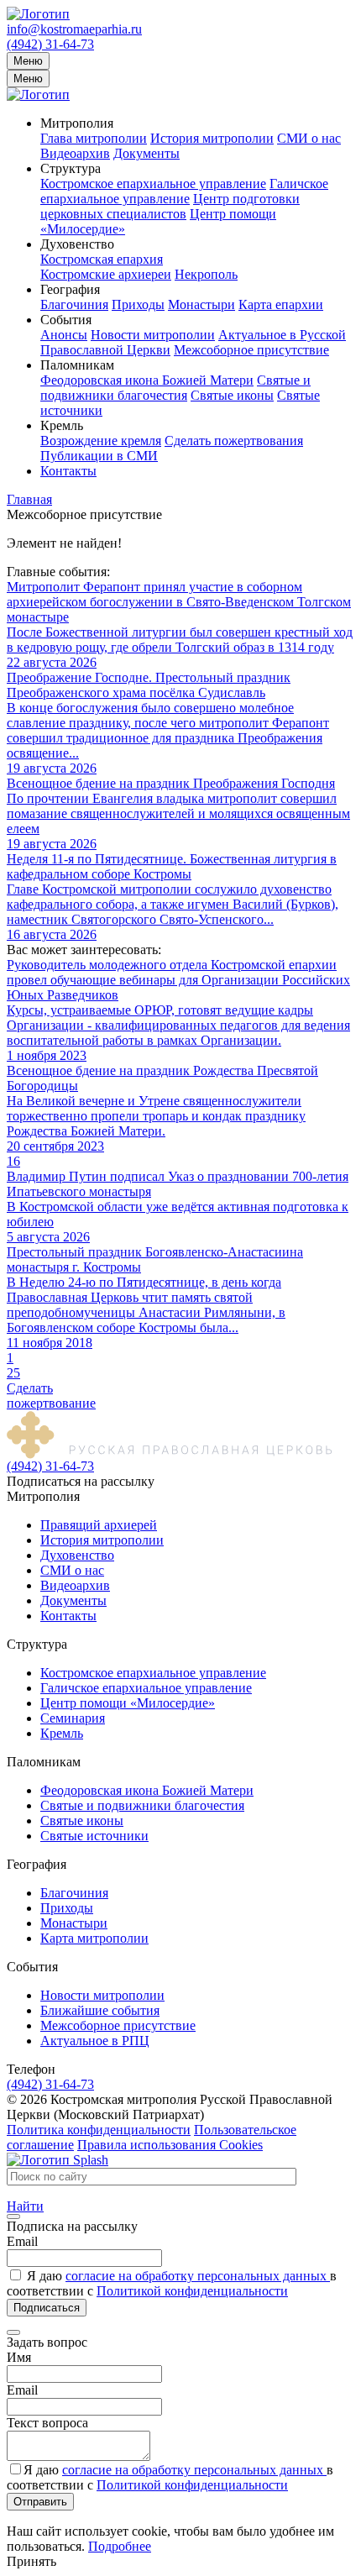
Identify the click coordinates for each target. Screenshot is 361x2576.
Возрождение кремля (101, 441)
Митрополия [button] (77, 123)
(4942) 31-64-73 (50, 44)
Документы (146, 153)
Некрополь (206, 274)
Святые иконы (232, 395)
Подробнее (120, 2546)
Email (22, 2241)
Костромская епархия (102, 259)
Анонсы (64, 335)
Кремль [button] (62, 425)
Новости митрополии (153, 335)
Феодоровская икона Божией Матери (147, 380)
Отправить (40, 2502)
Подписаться (47, 2308)
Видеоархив (75, 153)
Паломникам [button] (77, 365)
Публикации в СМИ (99, 456)
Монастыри (201, 304)
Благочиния (74, 304)
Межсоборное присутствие (251, 350)
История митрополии (212, 138)
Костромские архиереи (106, 274)
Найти (25, 2206)
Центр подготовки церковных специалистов (170, 206)
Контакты (68, 471)
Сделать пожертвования (234, 441)
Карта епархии (281, 304)
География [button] (70, 289)
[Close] (13, 2217)
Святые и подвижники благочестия (175, 388)
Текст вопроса (47, 2423)
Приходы (138, 304)
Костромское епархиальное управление (153, 184)
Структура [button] (71, 168)
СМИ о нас (309, 138)
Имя (19, 2357)
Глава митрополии (94, 138)
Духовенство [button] (77, 244)
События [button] (66, 320)
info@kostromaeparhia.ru (74, 29)
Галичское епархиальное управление (184, 191)
